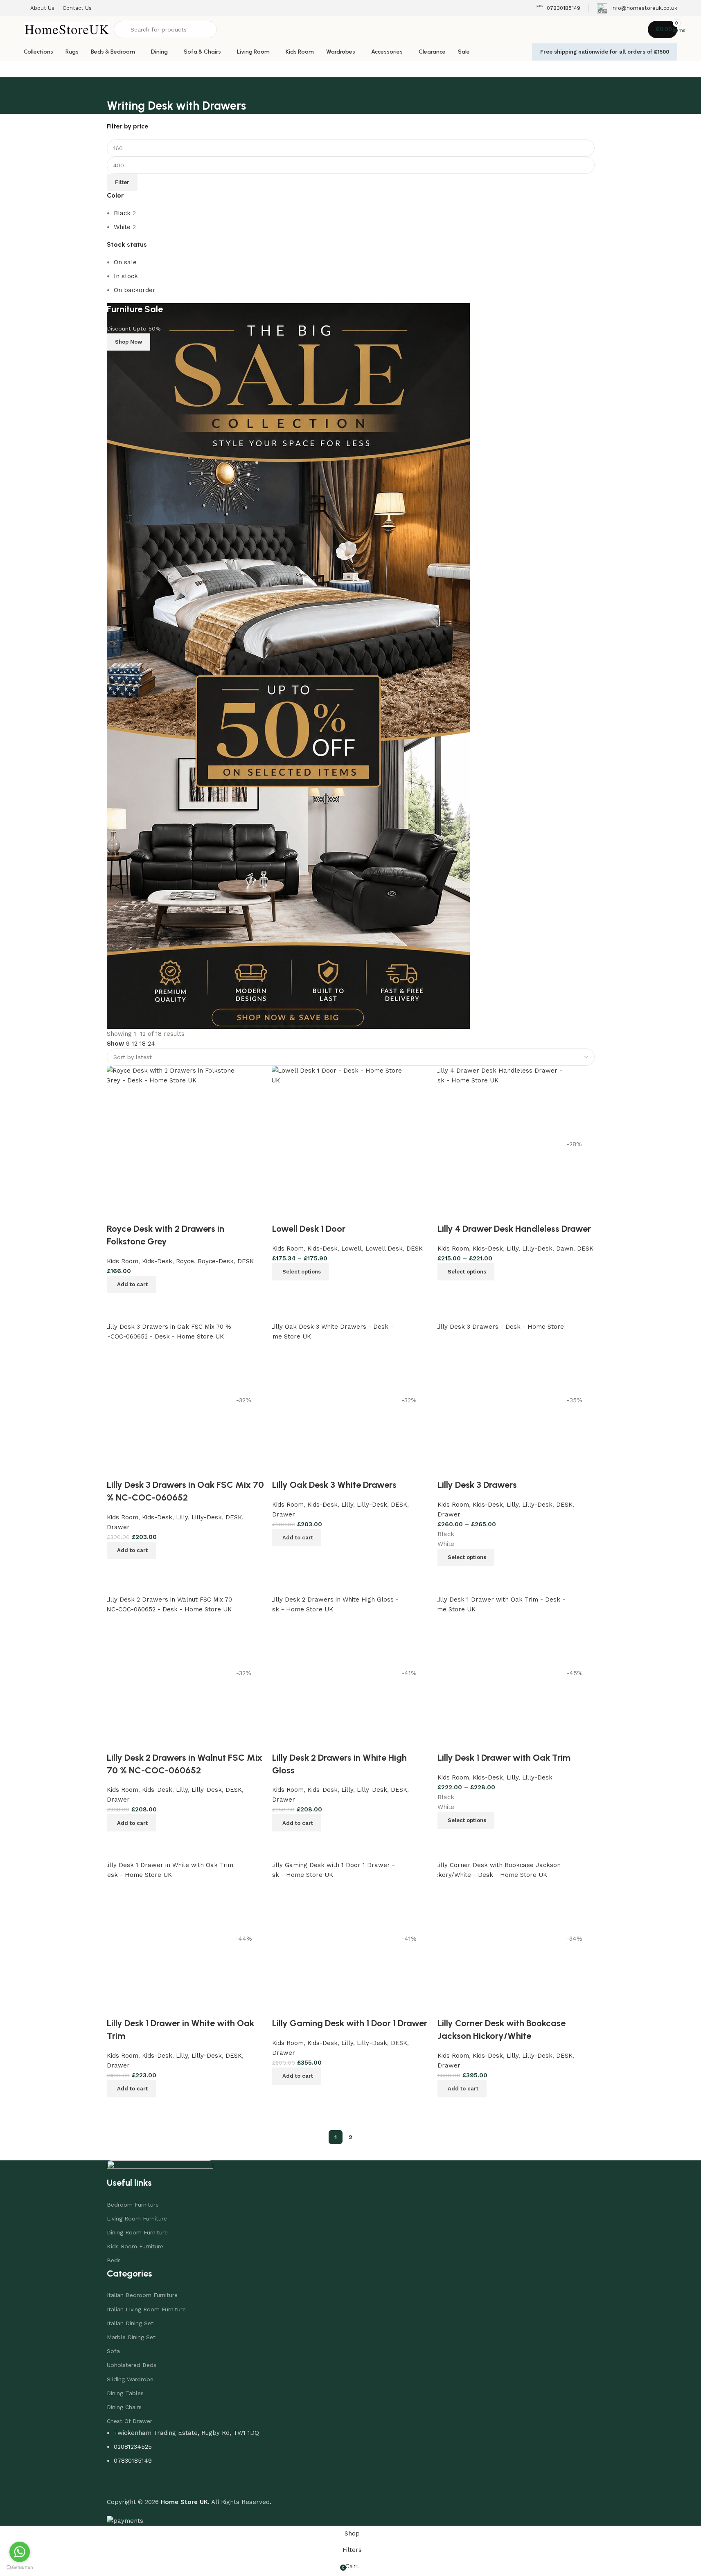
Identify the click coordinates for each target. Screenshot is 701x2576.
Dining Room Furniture (137, 2232)
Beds (114, 2260)
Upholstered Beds (132, 2365)
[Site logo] (67, 29)
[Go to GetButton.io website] (20, 2568)
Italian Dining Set (130, 2323)
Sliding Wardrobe (130, 2379)
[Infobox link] (558, 8)
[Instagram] (140, 2484)
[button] (462, 2089)
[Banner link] (351, 666)
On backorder (135, 290)
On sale (125, 262)
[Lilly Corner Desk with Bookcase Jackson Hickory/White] (498, 1939)
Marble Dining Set (131, 2337)
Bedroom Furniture (133, 2205)
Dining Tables (125, 2393)
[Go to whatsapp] (20, 2552)
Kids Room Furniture (135, 2246)
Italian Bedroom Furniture (142, 2295)
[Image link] (160, 2168)
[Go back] (117, 88)
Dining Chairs (124, 2407)
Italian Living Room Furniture (146, 2309)
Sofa (113, 2351)
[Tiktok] (162, 2484)
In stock (126, 276)
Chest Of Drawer (130, 2421)
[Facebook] (117, 2484)
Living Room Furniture (137, 2218)
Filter (122, 182)
